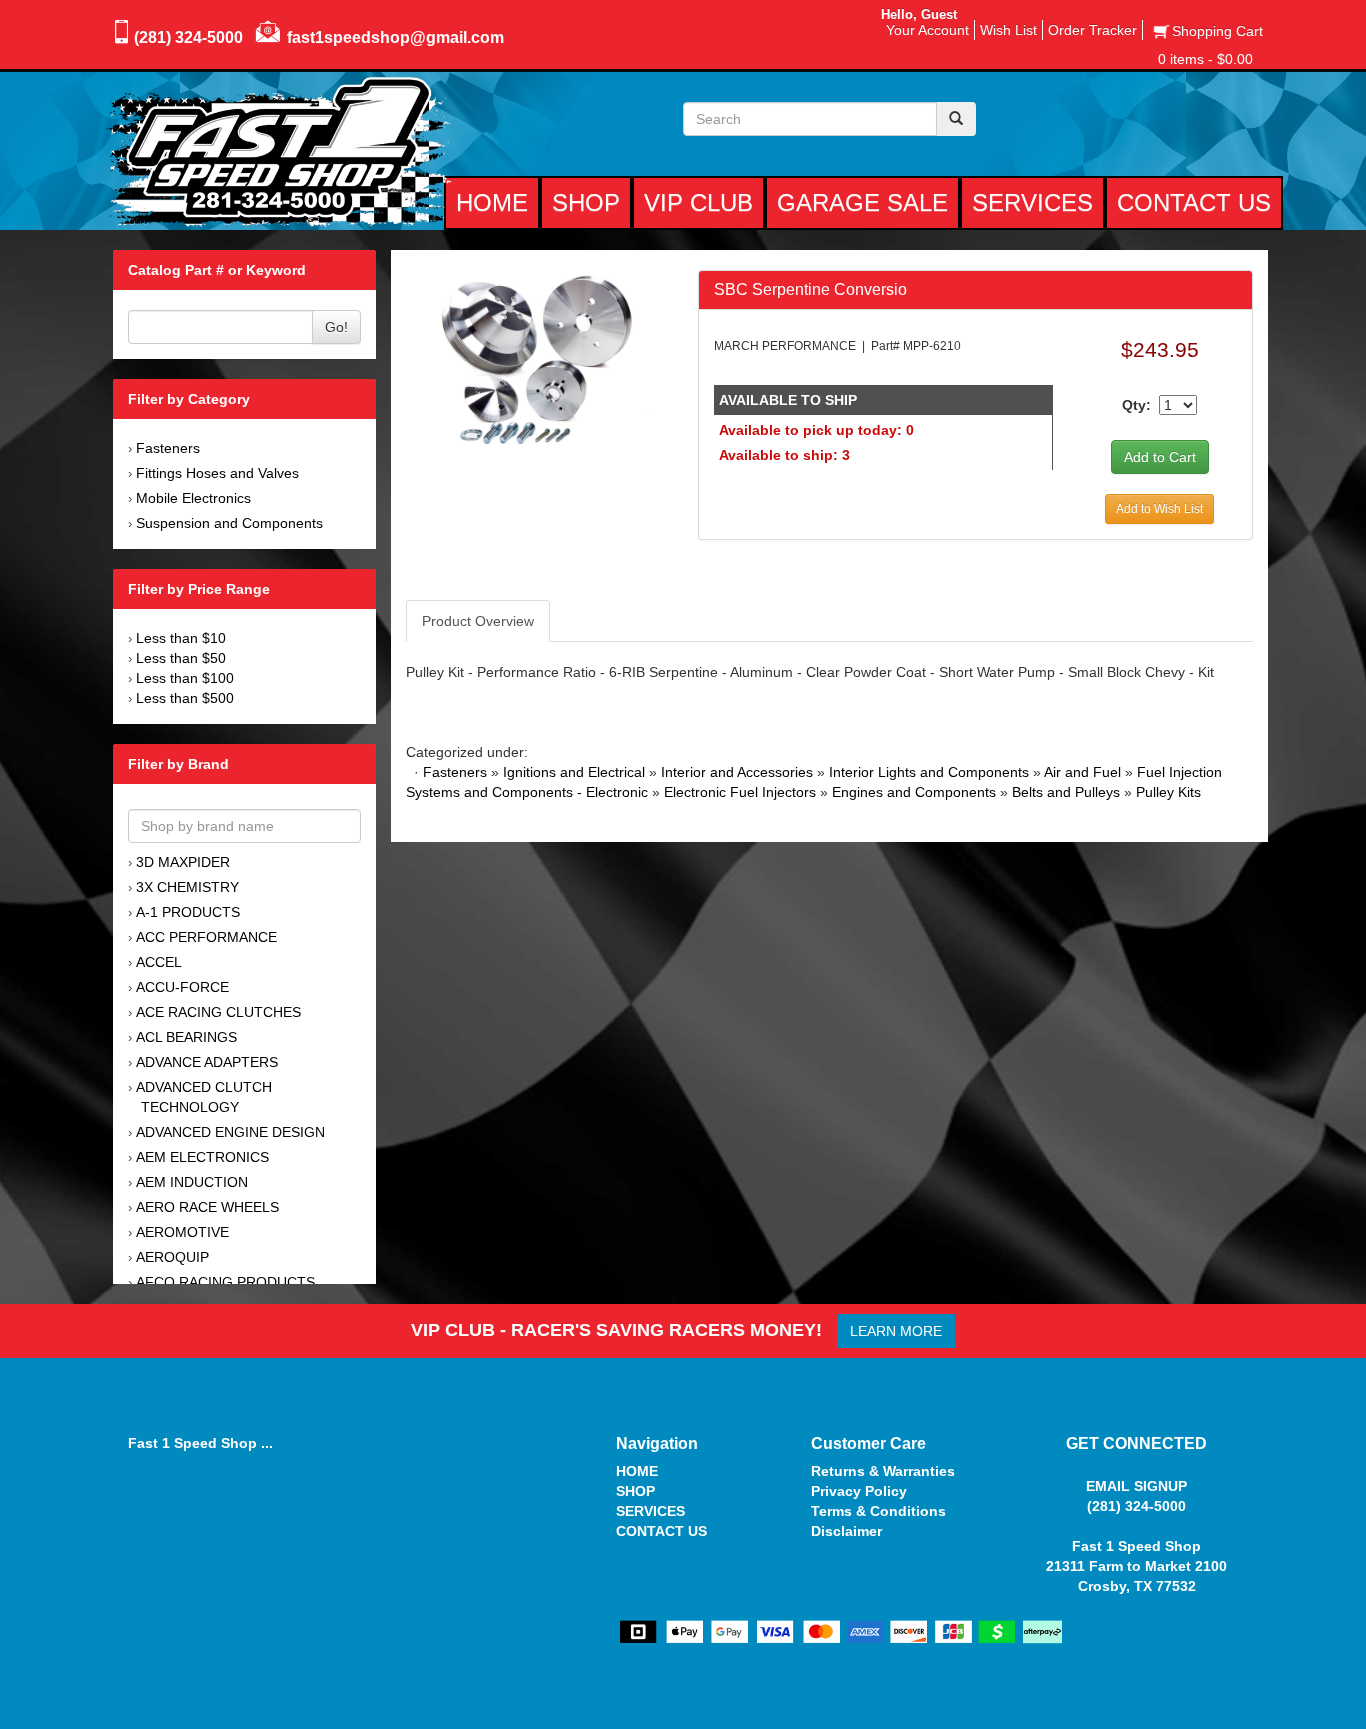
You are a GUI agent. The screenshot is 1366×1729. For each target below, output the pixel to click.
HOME (637, 1471)
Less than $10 (181, 638)
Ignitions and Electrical (574, 772)
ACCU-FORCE (182, 987)
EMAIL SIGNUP (1136, 1486)
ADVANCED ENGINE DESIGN (230, 1132)
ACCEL (159, 962)
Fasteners (168, 448)
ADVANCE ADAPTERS (207, 1062)
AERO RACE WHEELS (207, 1207)
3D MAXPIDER (183, 862)
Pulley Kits (1168, 792)
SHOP (635, 1491)
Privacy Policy (859, 1491)
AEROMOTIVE (182, 1232)
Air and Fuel (1082, 772)
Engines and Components (914, 792)
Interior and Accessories (737, 772)
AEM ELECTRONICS (202, 1157)
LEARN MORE (896, 1331)
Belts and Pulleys (1066, 792)
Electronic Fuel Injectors (740, 792)
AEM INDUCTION (192, 1182)
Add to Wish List (1159, 509)
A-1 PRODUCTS (188, 912)
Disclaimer (846, 1531)
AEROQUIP (172, 1257)
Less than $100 (185, 678)
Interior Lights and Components (929, 772)
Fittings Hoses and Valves (217, 473)
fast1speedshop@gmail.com (395, 37)
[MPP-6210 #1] (536, 359)
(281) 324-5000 (188, 37)
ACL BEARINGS (186, 1037)
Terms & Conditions (878, 1511)
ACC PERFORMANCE (206, 937)
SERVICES (650, 1511)
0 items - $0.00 (1205, 59)
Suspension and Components (229, 523)
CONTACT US (661, 1531)
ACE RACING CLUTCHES (218, 1012)
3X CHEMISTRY (187, 887)
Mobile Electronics (193, 498)
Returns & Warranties (883, 1471)
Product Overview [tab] (478, 621)
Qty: (1136, 405)
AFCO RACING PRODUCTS (225, 1282)
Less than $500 (185, 698)
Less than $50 (181, 658)
